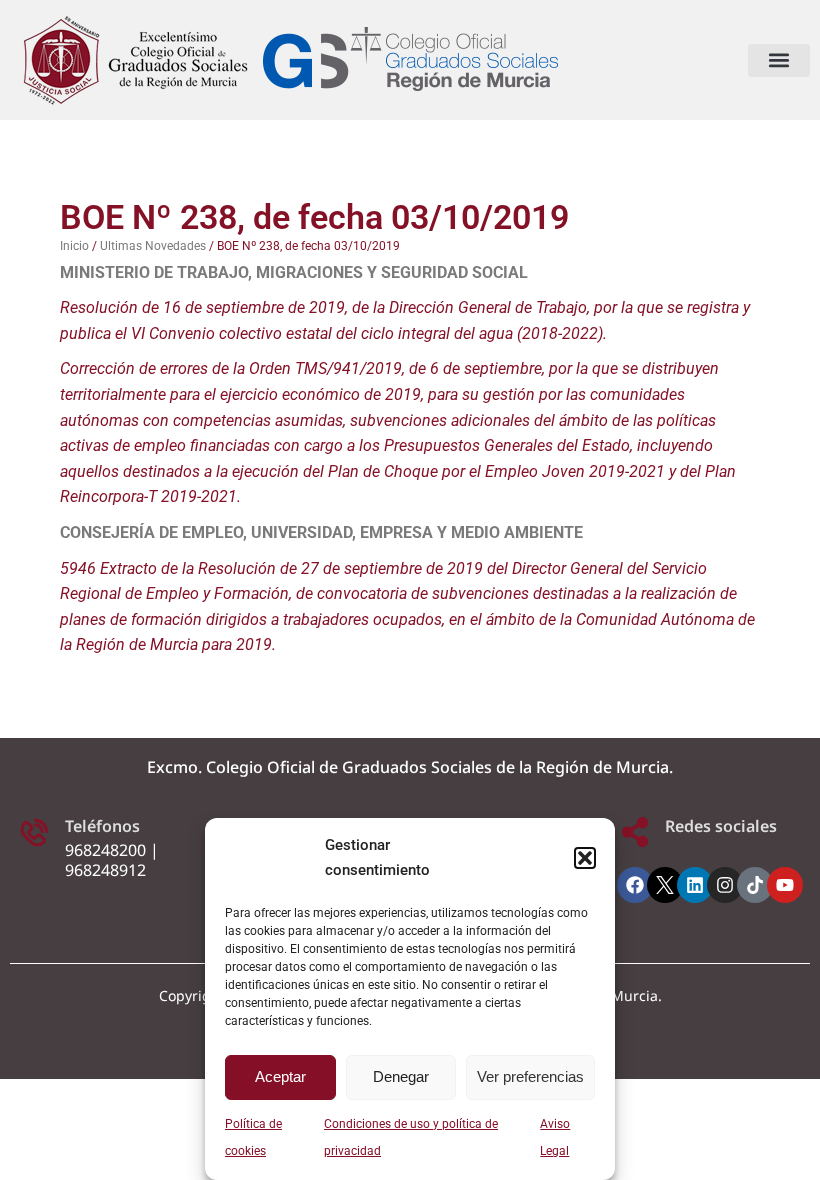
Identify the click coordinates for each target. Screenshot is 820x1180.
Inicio (74, 246)
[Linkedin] (695, 885)
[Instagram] (725, 885)
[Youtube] (785, 885)
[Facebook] (635, 885)
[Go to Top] (790, 1150)
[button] (585, 858)
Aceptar (280, 1076)
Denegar (401, 1076)
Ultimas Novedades (153, 246)
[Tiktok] (755, 885)
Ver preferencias (530, 1076)
